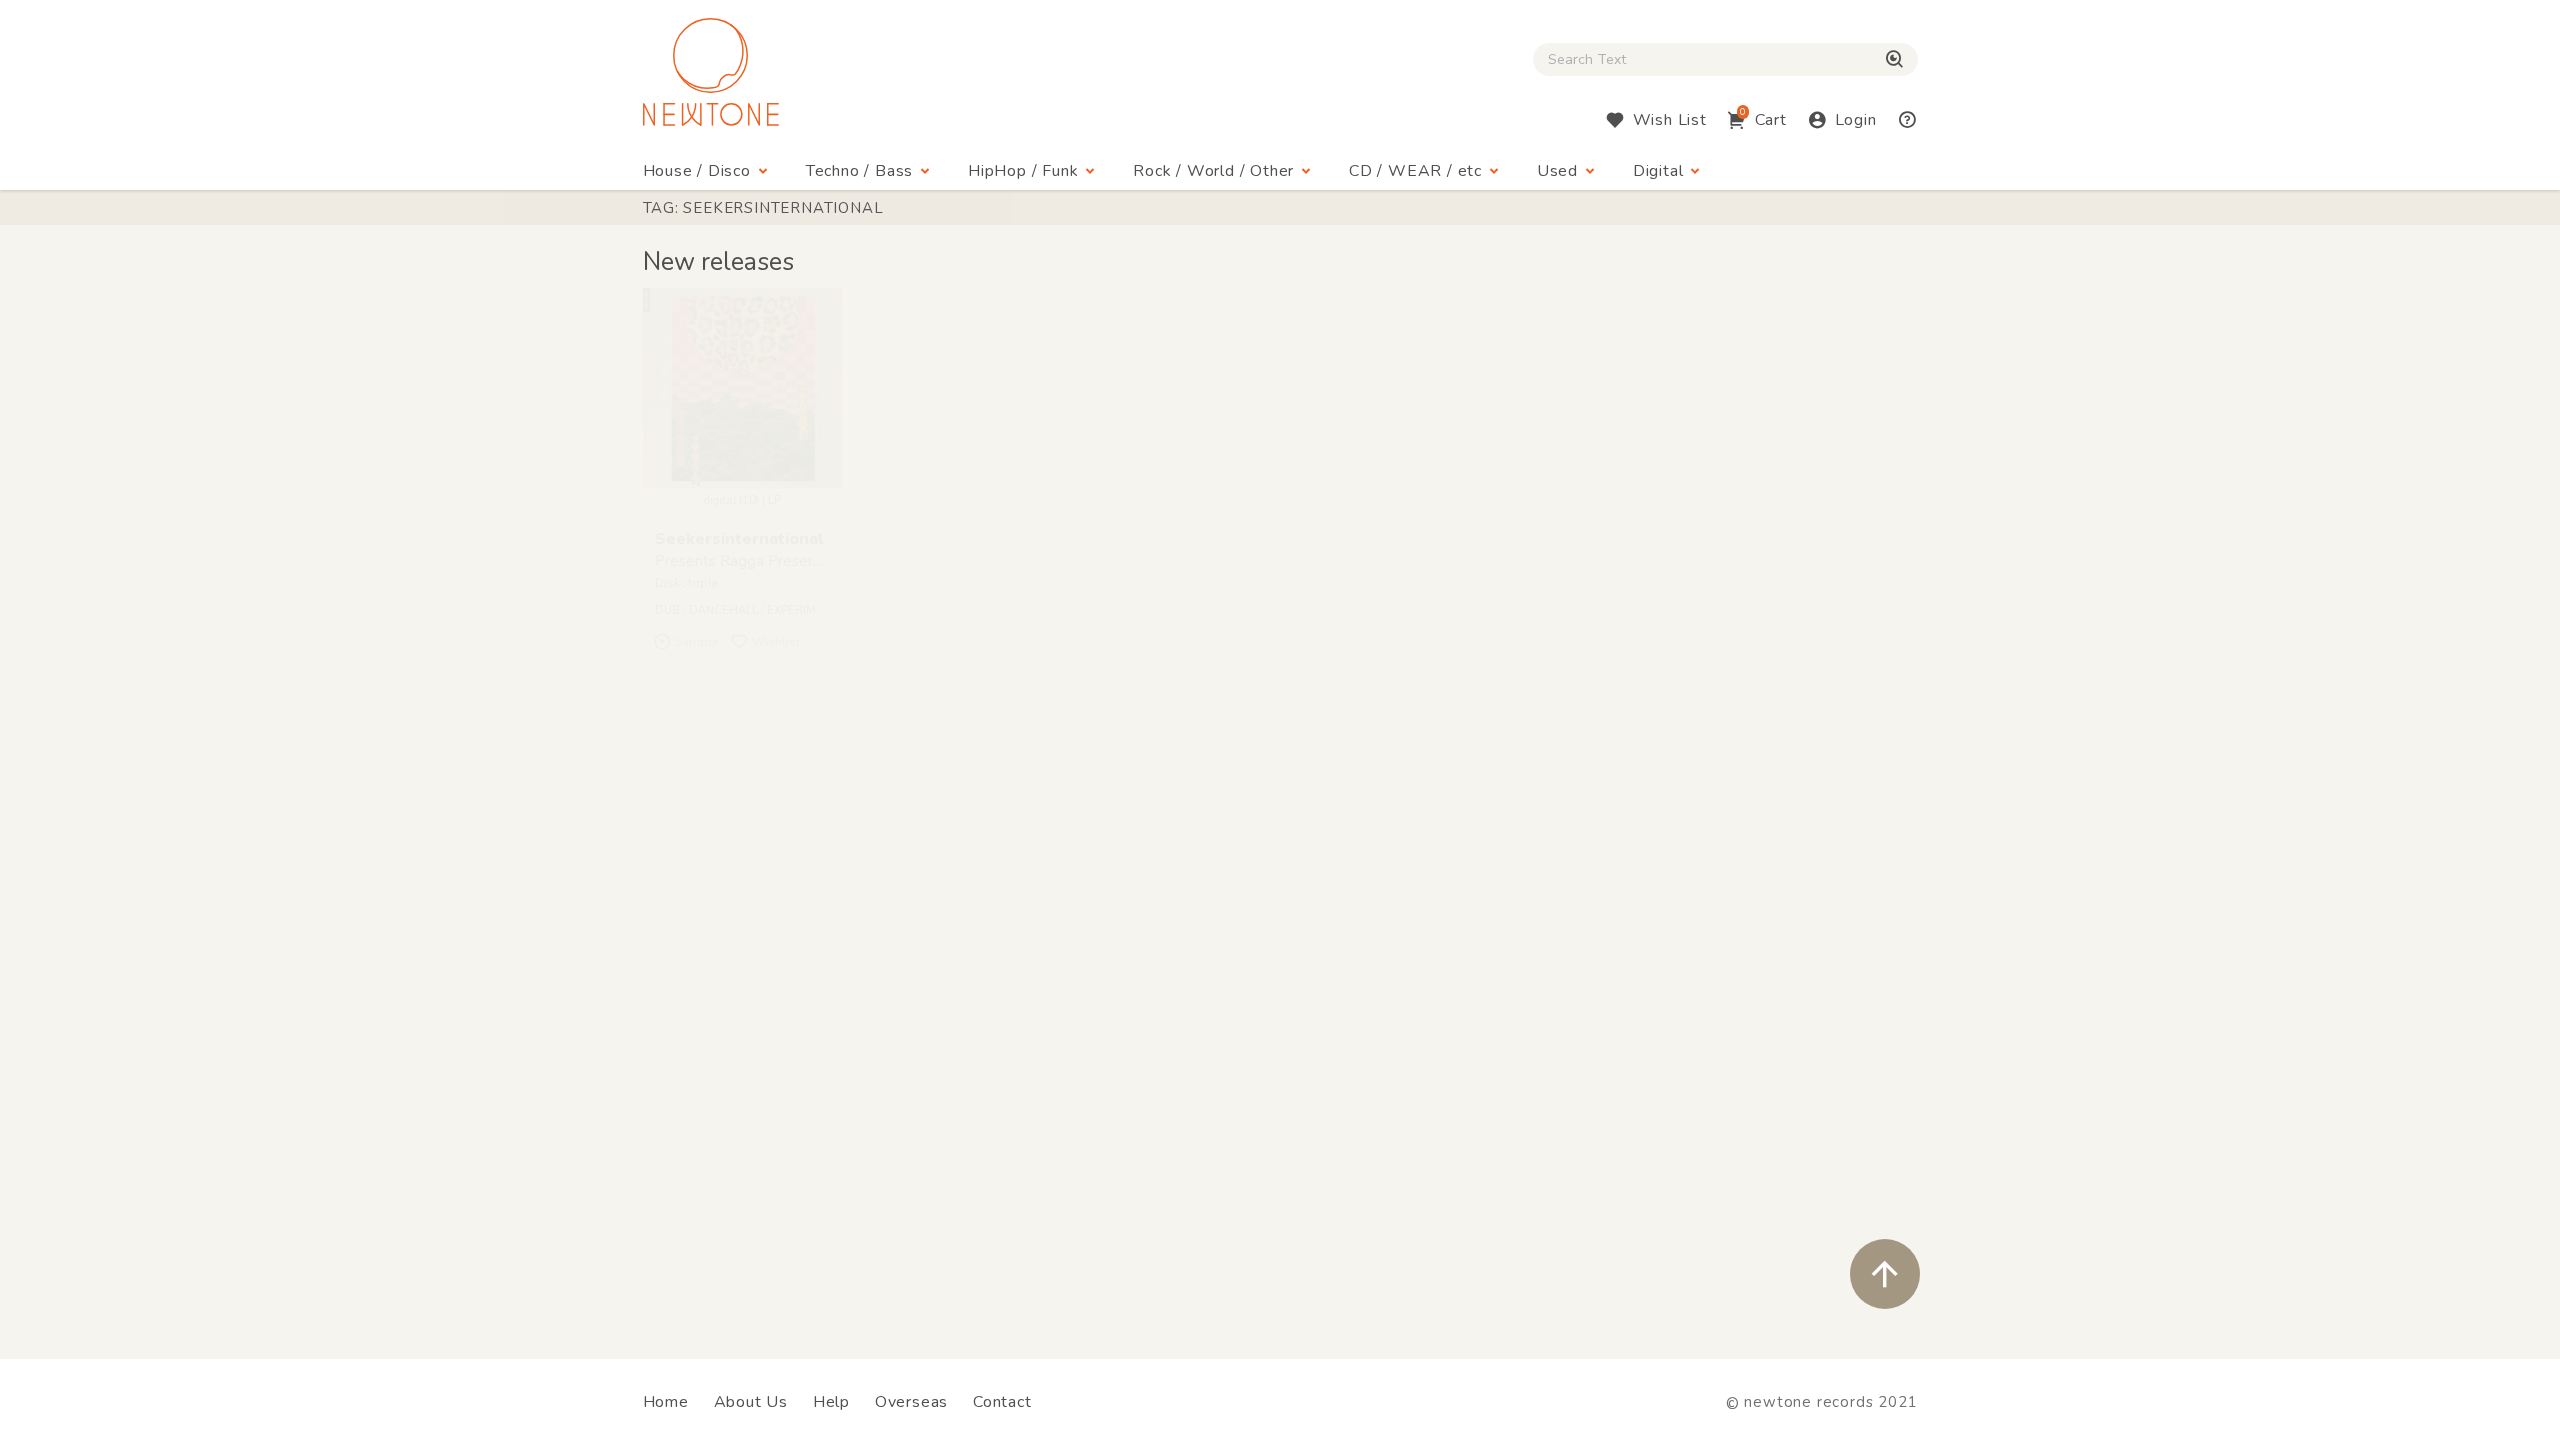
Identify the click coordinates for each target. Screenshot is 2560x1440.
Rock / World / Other (1213, 171)
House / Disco (697, 171)
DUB (667, 610)
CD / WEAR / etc (1415, 171)
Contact (1002, 1402)
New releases (718, 262)
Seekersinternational (739, 539)
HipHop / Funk (1023, 171)
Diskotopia (686, 583)
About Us (751, 1402)
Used (1557, 171)
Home (666, 1402)
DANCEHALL (723, 610)
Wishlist (776, 642)
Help (831, 1402)
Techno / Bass (859, 171)
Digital (1658, 171)
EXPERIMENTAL (809, 610)
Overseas (911, 1402)
